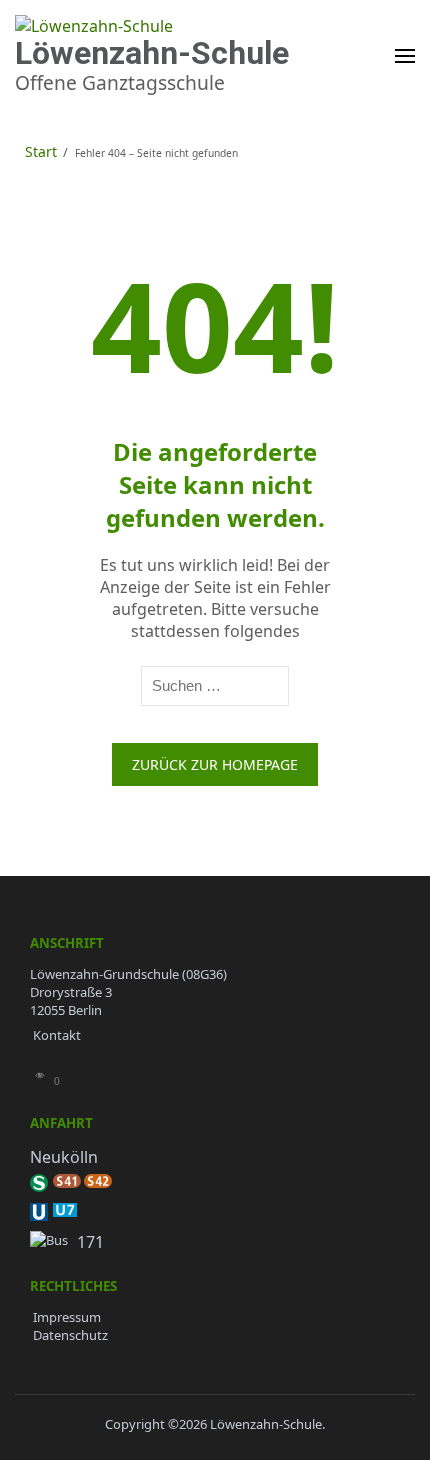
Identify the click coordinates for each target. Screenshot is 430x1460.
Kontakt (57, 1035)
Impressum (67, 1317)
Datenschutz (70, 1335)
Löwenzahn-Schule (152, 53)
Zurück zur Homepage (215, 764)
